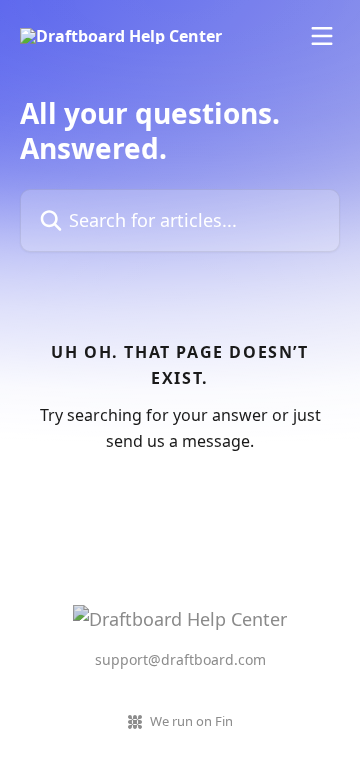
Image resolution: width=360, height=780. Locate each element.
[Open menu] (322, 36)
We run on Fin (191, 721)
